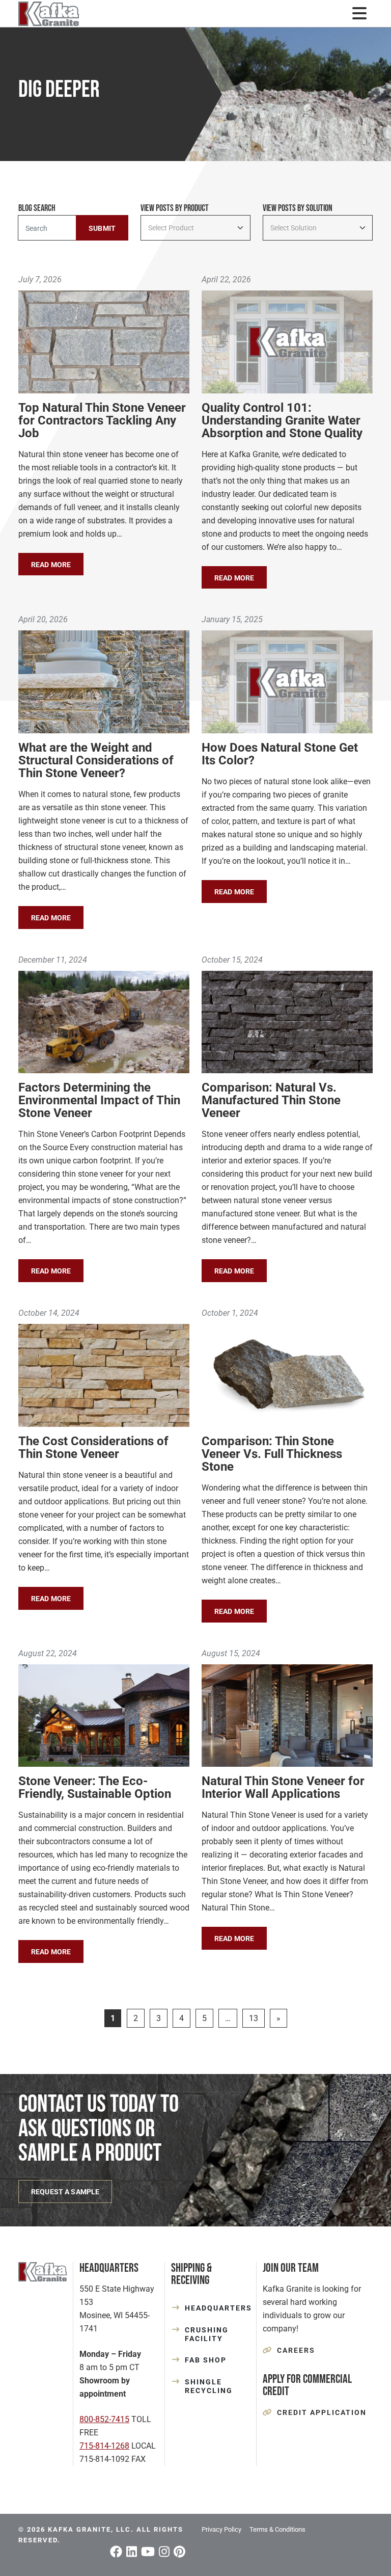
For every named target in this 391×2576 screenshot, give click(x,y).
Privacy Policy (221, 2529)
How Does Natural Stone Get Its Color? (280, 754)
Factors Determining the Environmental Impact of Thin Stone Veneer (99, 1100)
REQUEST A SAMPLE (65, 2192)
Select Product (171, 228)
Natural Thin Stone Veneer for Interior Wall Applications (283, 1787)
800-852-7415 (104, 2419)
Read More (51, 565)
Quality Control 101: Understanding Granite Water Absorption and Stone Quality (282, 420)
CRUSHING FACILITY (207, 2334)
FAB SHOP (206, 2360)
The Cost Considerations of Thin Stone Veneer (93, 1448)
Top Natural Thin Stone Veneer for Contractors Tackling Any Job (102, 420)
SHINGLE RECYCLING (209, 2386)
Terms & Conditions (277, 2529)
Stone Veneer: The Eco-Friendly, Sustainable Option (95, 1787)
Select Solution (294, 228)
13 (254, 2018)
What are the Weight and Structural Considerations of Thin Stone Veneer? (96, 760)
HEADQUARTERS (217, 2308)
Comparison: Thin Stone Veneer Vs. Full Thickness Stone (272, 1454)
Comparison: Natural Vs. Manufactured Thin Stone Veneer (271, 1100)
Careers (296, 2350)
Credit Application (322, 2412)
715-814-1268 (104, 2446)
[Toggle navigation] (359, 14)
